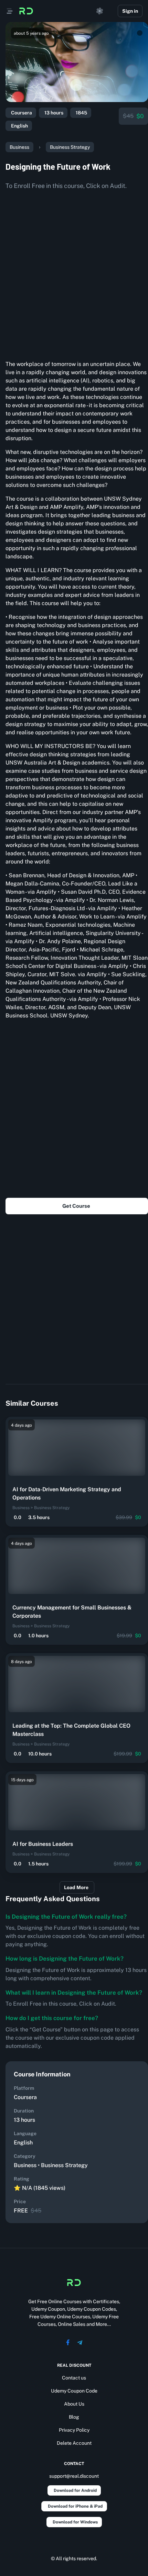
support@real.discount (74, 2476)
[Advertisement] (74, 272)
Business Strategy (70, 147)
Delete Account (74, 2443)
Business (19, 147)
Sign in (130, 11)
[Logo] (26, 11)
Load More (76, 1887)
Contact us (74, 2378)
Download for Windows (75, 2522)
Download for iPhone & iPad (75, 2506)
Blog (74, 2417)
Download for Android (75, 2490)
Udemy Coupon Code (74, 2391)
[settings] (100, 11)
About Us (74, 2404)
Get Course (76, 1206)
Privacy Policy (74, 2430)
